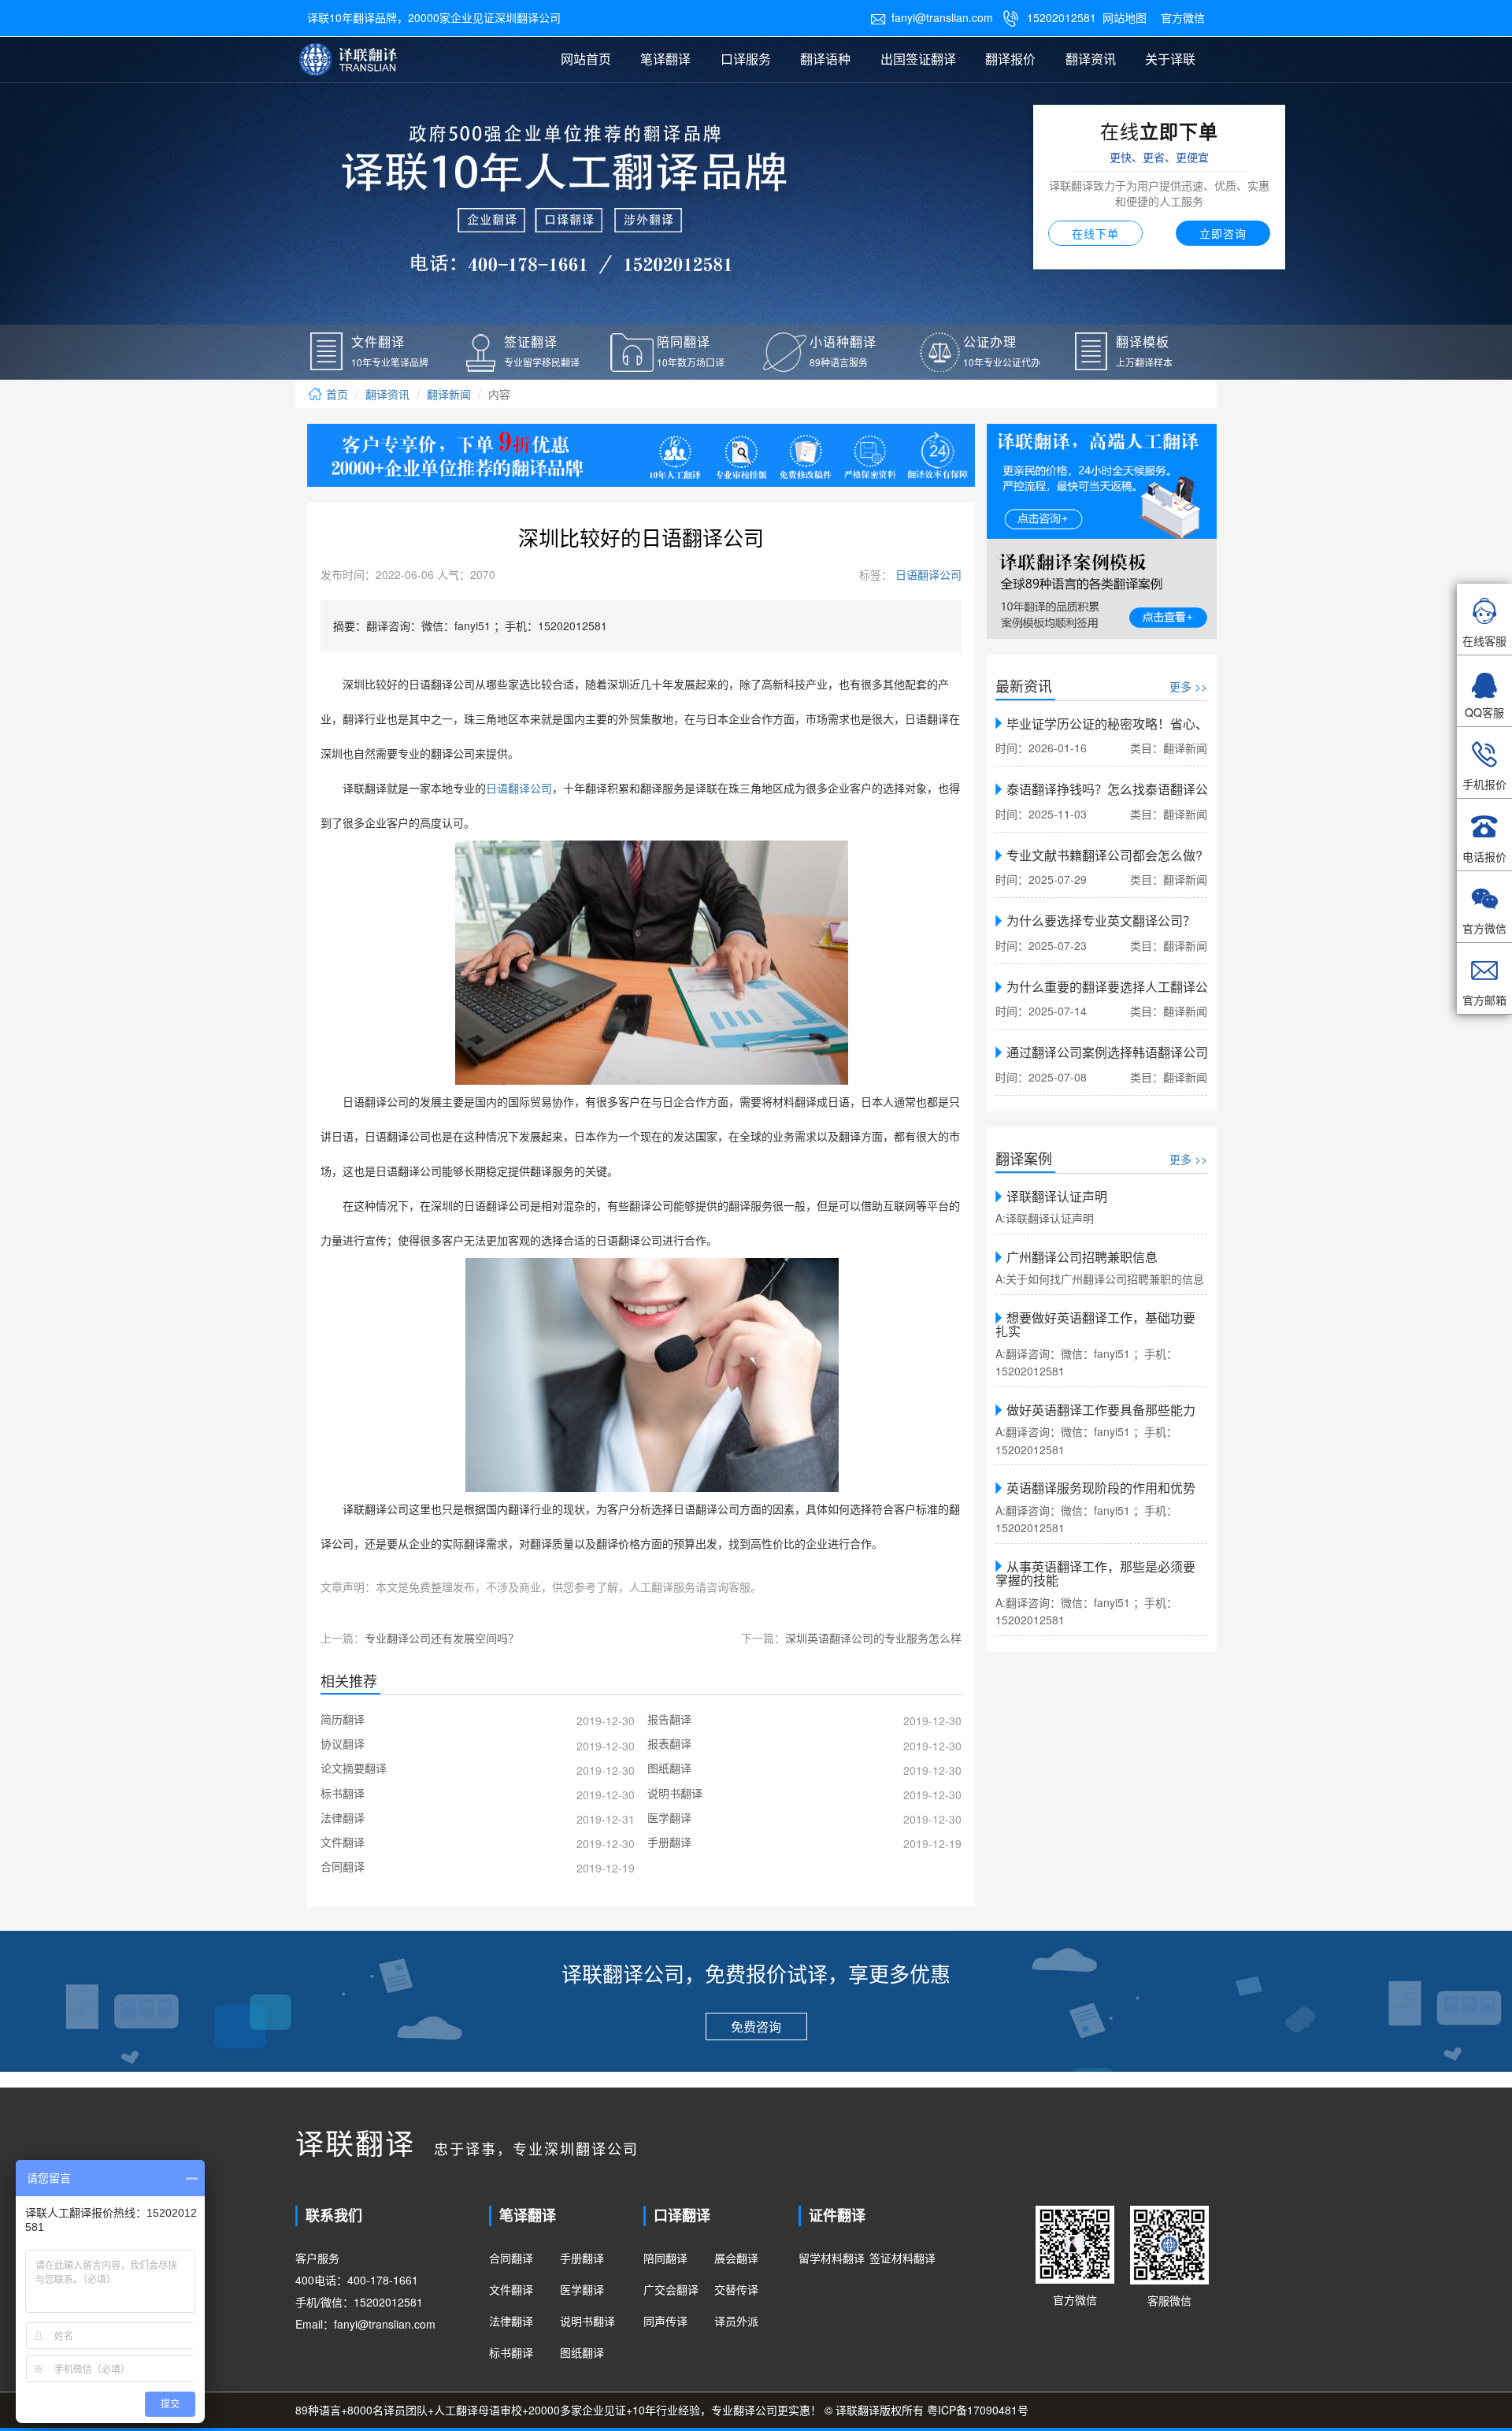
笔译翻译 (665, 59)
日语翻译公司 (927, 574)
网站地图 (1125, 17)
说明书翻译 (587, 2321)
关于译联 (1170, 59)
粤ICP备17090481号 (978, 2410)
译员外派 (736, 2321)
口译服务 (746, 59)
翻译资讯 (1091, 59)
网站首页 (586, 59)
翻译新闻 (449, 394)
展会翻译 (736, 2258)
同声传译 (665, 2321)
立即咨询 (1223, 233)
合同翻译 (511, 2258)
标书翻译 (511, 2352)
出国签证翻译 (918, 59)
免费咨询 (756, 2026)
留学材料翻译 (832, 2258)
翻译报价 (1010, 59)
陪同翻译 (665, 2258)
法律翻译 (511, 2321)
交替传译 (736, 2289)
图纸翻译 (582, 2352)
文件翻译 (511, 2289)
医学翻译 (582, 2289)
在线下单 (1095, 233)
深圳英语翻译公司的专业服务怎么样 (873, 1638)
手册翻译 (582, 2258)
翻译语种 (825, 59)
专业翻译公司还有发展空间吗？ (442, 1638)
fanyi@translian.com (932, 17)
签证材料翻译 (902, 2258)
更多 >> (1188, 686)
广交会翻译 (671, 2289)
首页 (335, 394)
